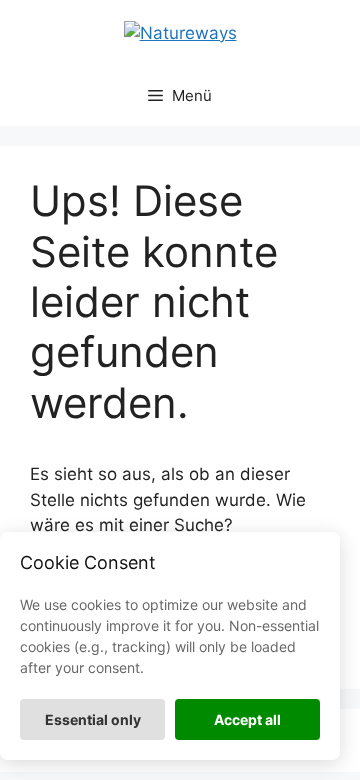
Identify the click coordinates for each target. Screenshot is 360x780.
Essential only (93, 719)
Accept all (247, 719)
